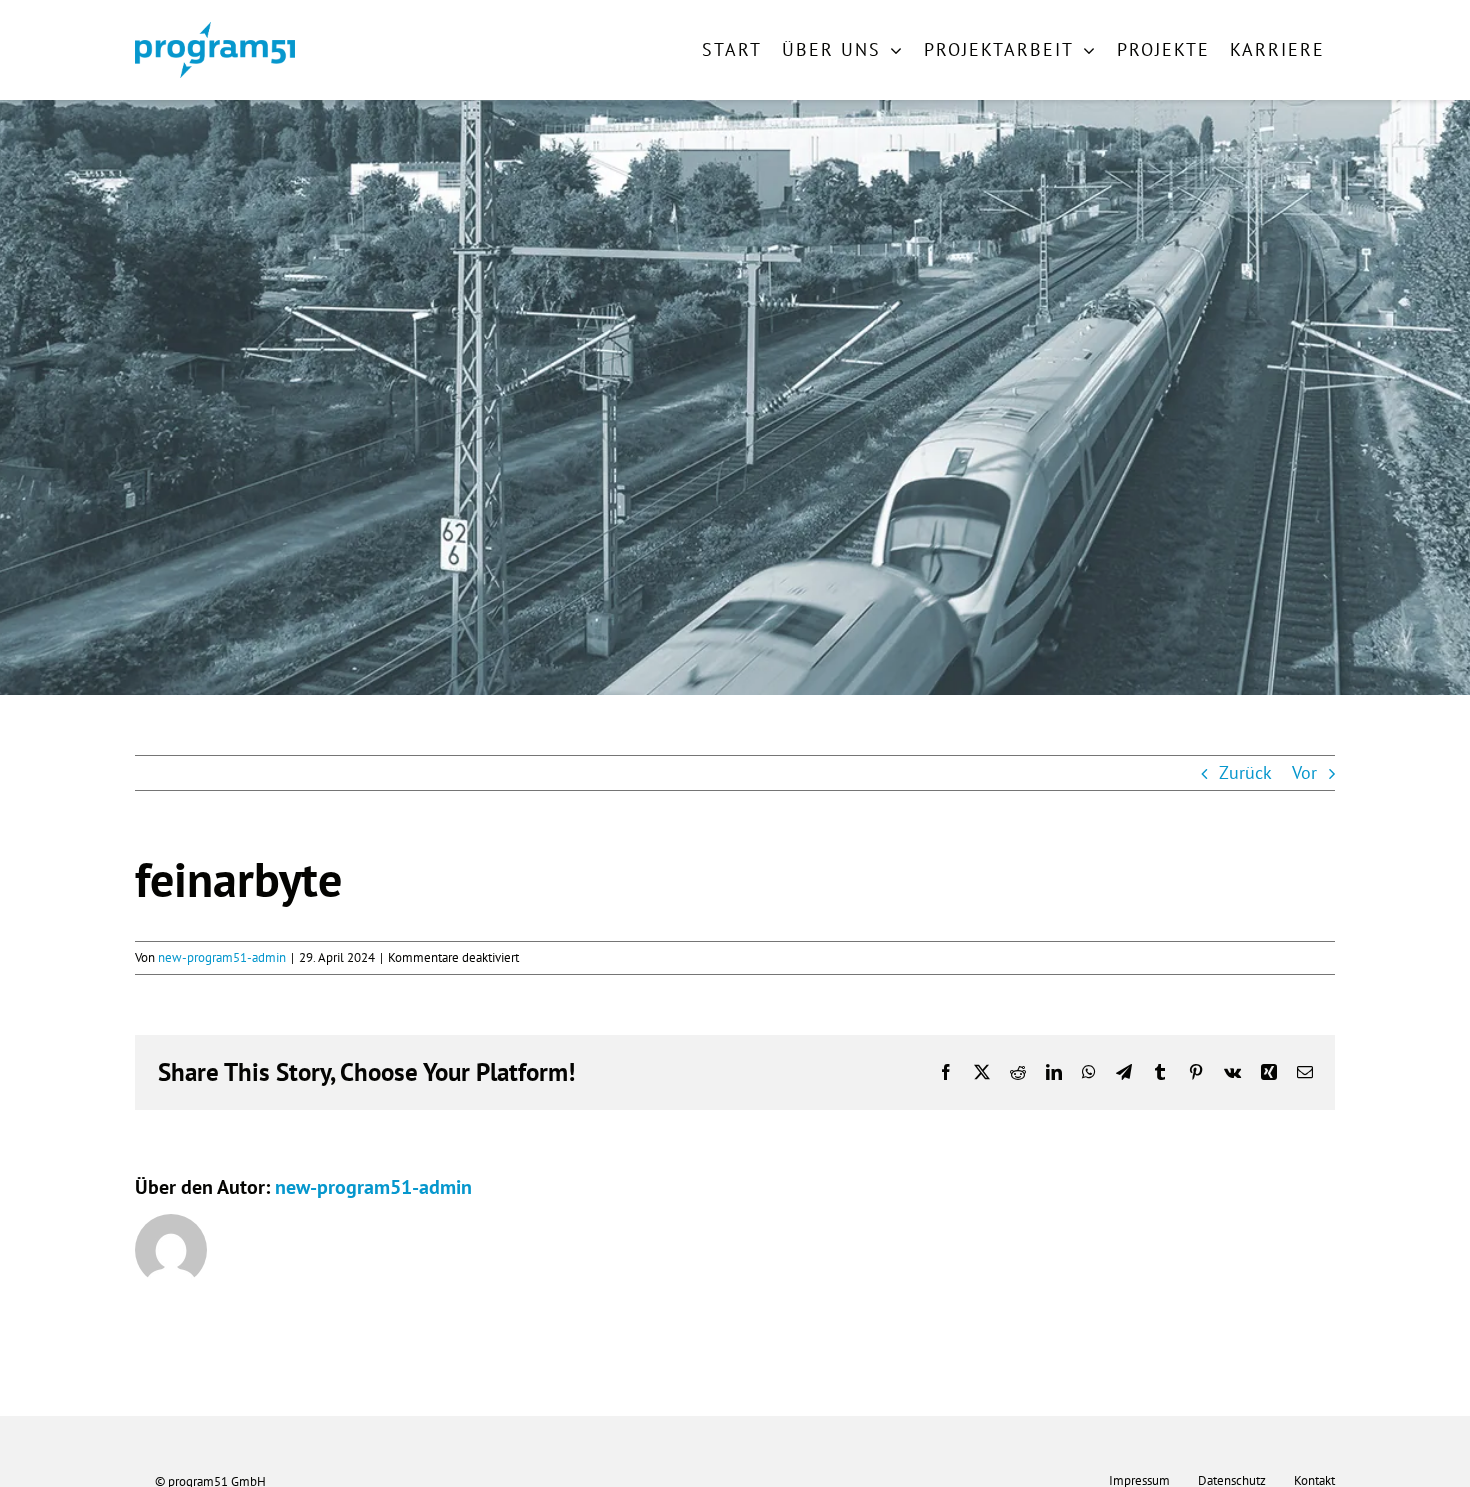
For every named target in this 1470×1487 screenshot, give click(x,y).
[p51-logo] (215, 30)
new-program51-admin (222, 957)
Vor (1304, 772)
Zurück (1245, 772)
